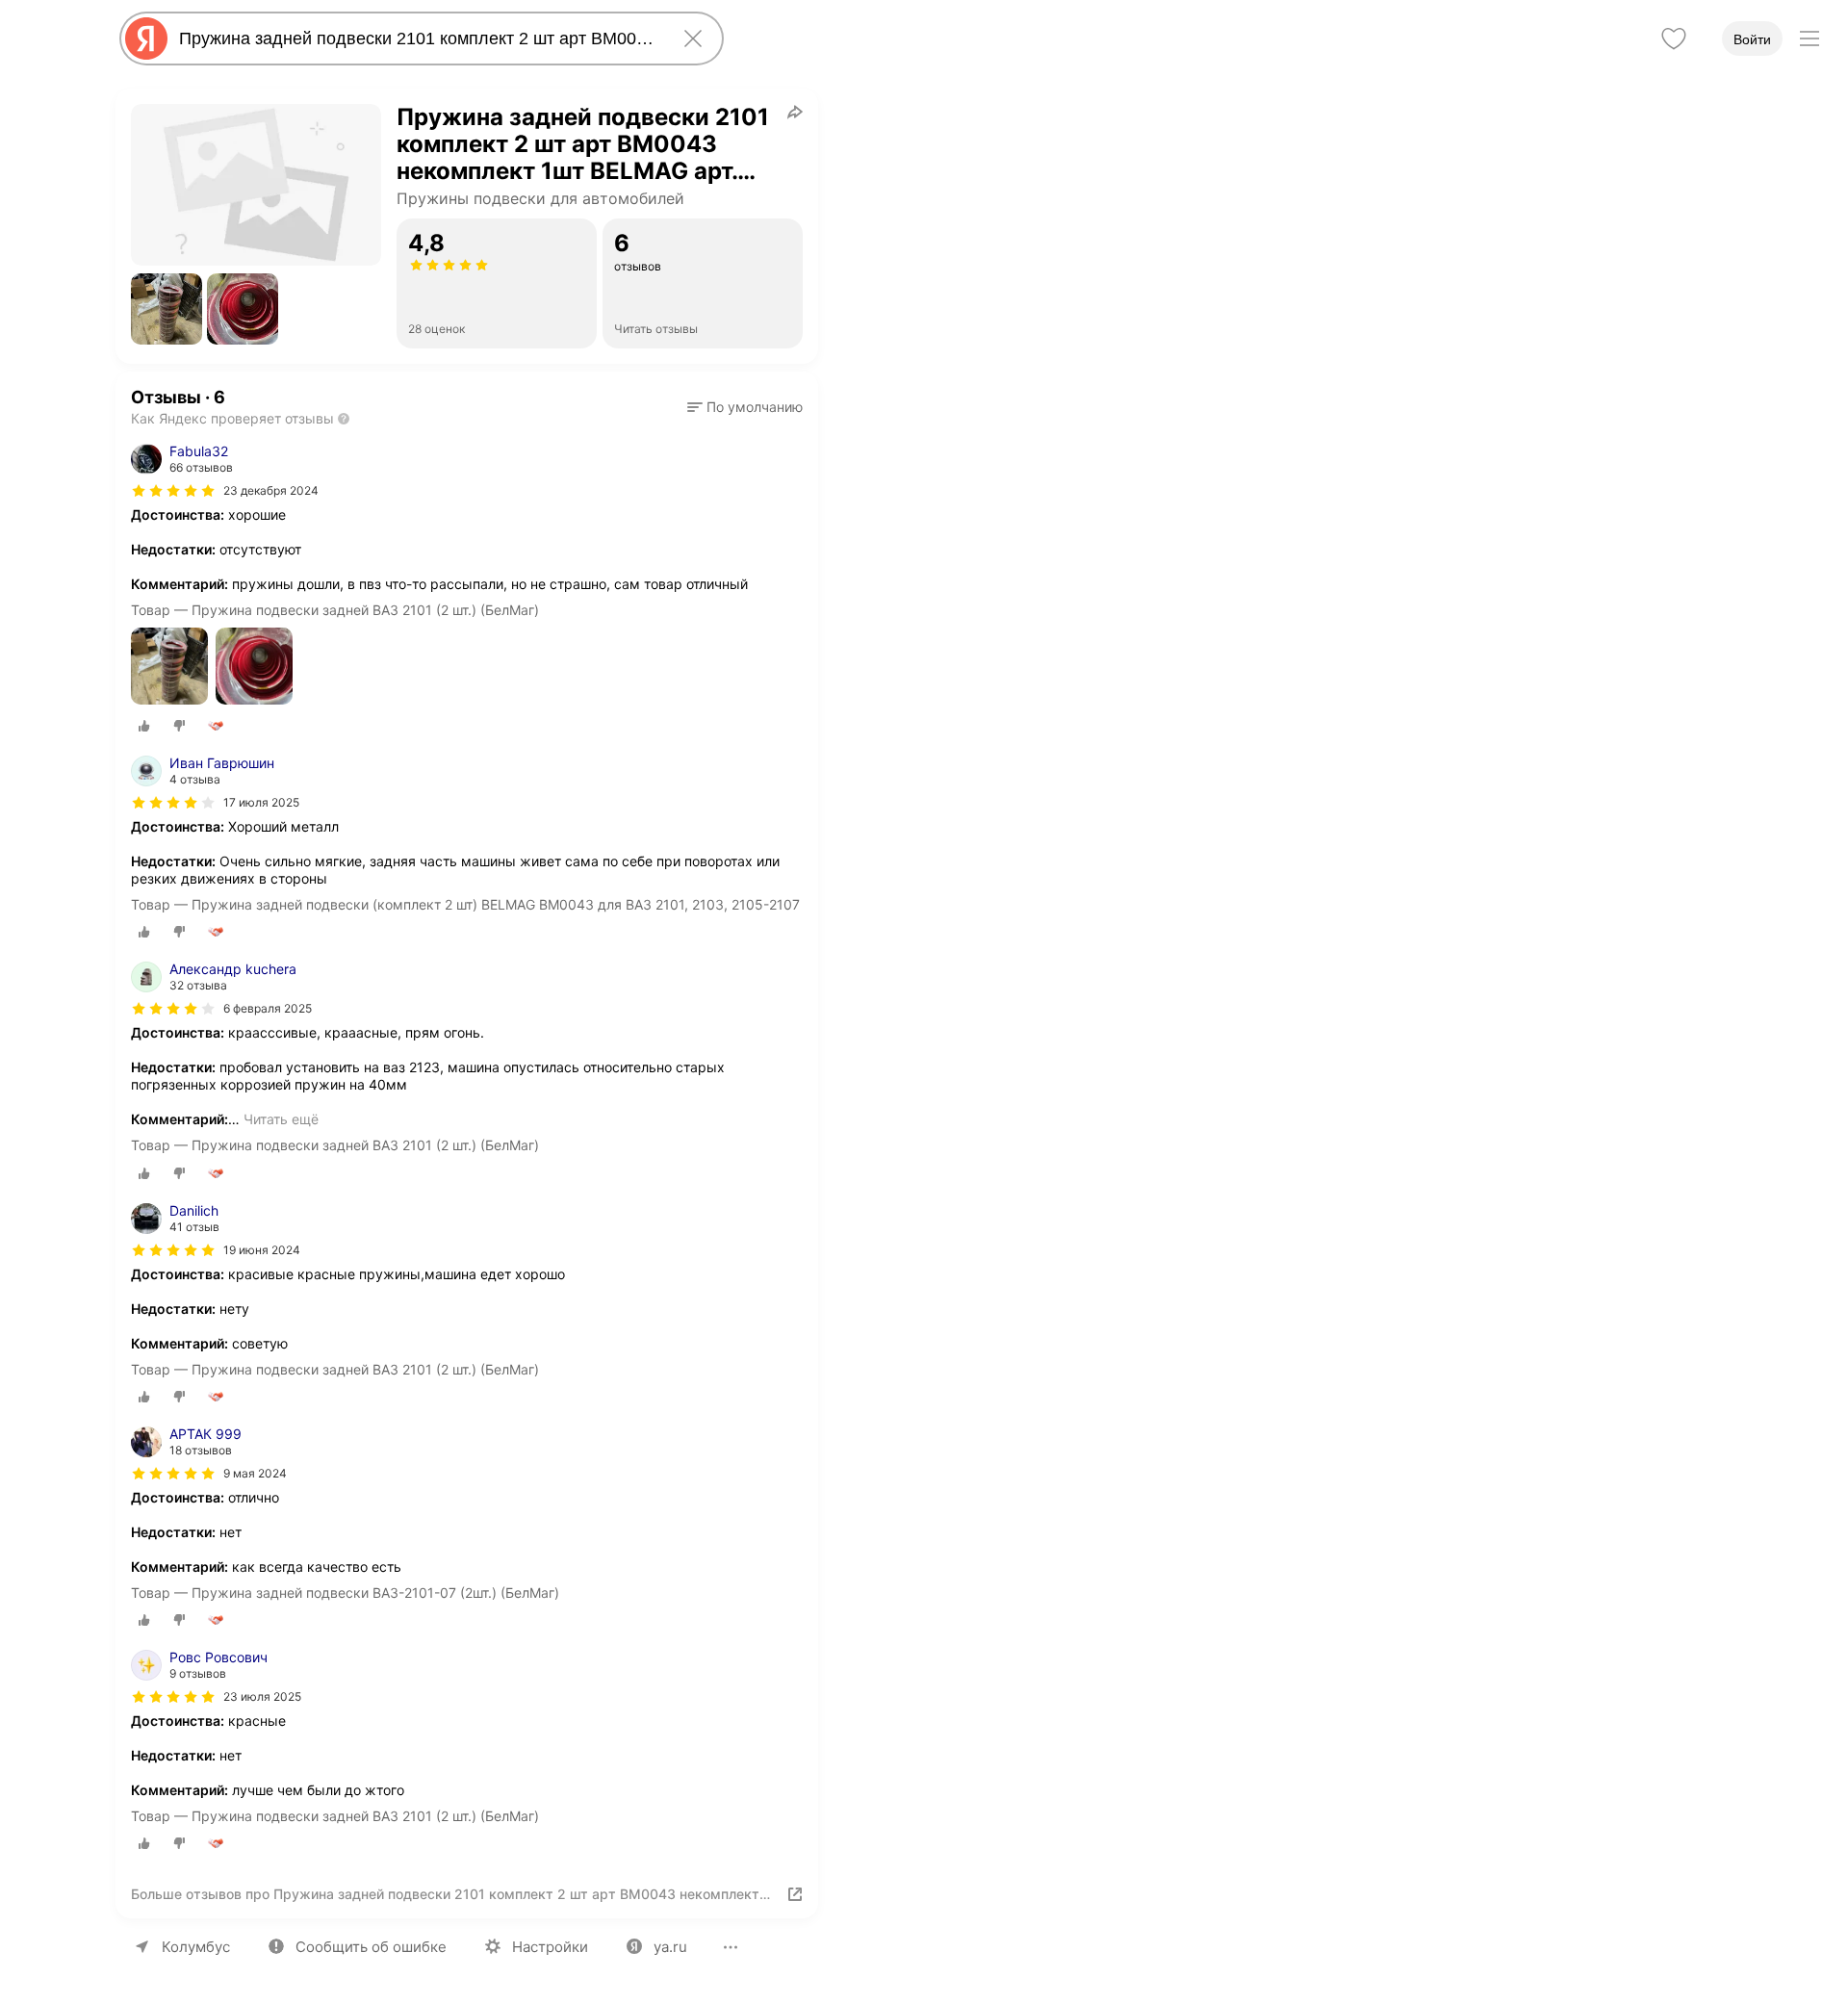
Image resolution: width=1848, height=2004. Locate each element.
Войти (1752, 39)
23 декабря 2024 (271, 490)
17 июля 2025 (261, 802)
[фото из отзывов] (169, 668)
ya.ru (670, 1947)
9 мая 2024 (255, 1473)
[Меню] (1809, 39)
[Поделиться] (795, 112)
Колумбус (196, 1947)
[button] (167, 309)
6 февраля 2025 (268, 1008)
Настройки (550, 1947)
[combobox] (418, 39)
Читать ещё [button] (281, 1119)
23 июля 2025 (262, 1696)
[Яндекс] (146, 39)
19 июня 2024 (262, 1250)
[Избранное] (1674, 39)
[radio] (144, 726)
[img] (173, 491)
